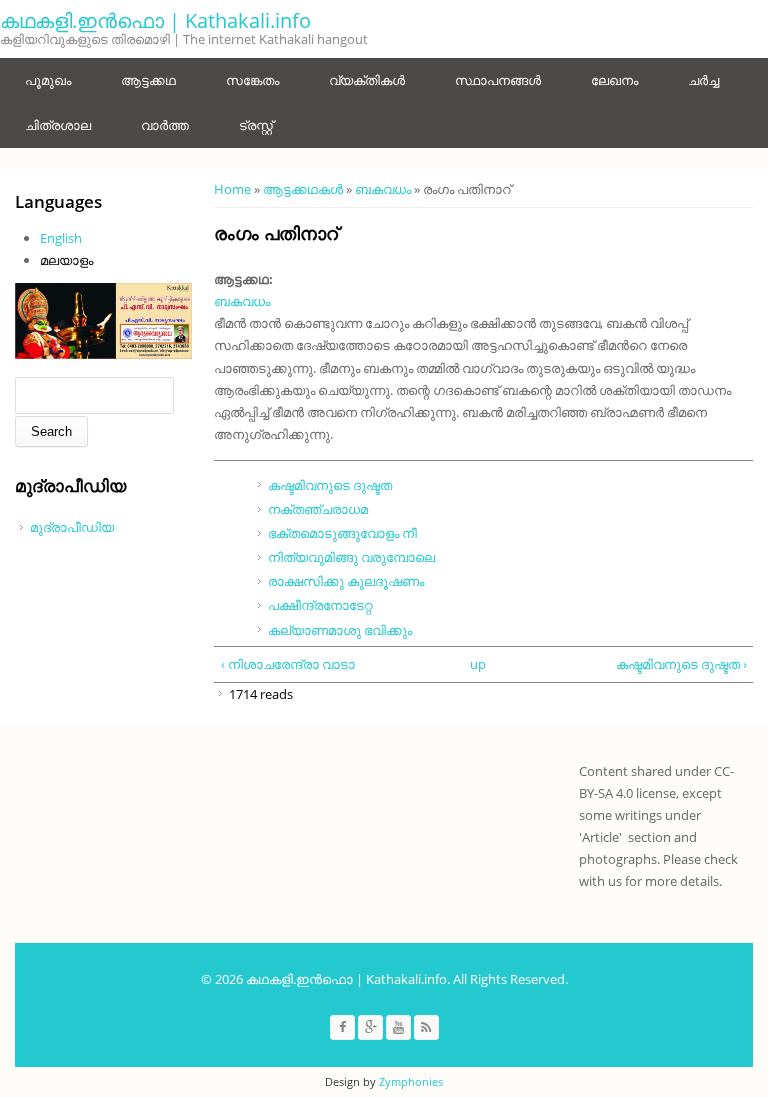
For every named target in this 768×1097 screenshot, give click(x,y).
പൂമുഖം (48, 80)
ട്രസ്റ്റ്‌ (256, 125)
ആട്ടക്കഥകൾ (303, 189)
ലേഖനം (614, 80)
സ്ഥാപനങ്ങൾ (498, 80)
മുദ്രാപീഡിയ (72, 527)
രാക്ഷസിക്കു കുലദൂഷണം (346, 581)
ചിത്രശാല (58, 125)
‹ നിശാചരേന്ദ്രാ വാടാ (288, 664)
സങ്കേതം (252, 80)
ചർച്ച (703, 80)
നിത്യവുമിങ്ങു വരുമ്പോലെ (351, 557)
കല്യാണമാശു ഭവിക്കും (340, 630)
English (61, 238)
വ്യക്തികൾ (367, 80)
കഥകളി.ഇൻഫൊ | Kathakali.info (155, 20)
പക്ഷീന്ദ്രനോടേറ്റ (320, 605)
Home (232, 189)
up (478, 664)
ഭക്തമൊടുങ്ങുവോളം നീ (342, 533)
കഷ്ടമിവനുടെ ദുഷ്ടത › (681, 664)
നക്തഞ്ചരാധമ (318, 509)
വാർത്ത (165, 125)
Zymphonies (411, 1081)
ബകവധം (383, 189)
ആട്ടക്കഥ (148, 80)
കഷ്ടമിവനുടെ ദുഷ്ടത (330, 485)
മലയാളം (66, 260)
